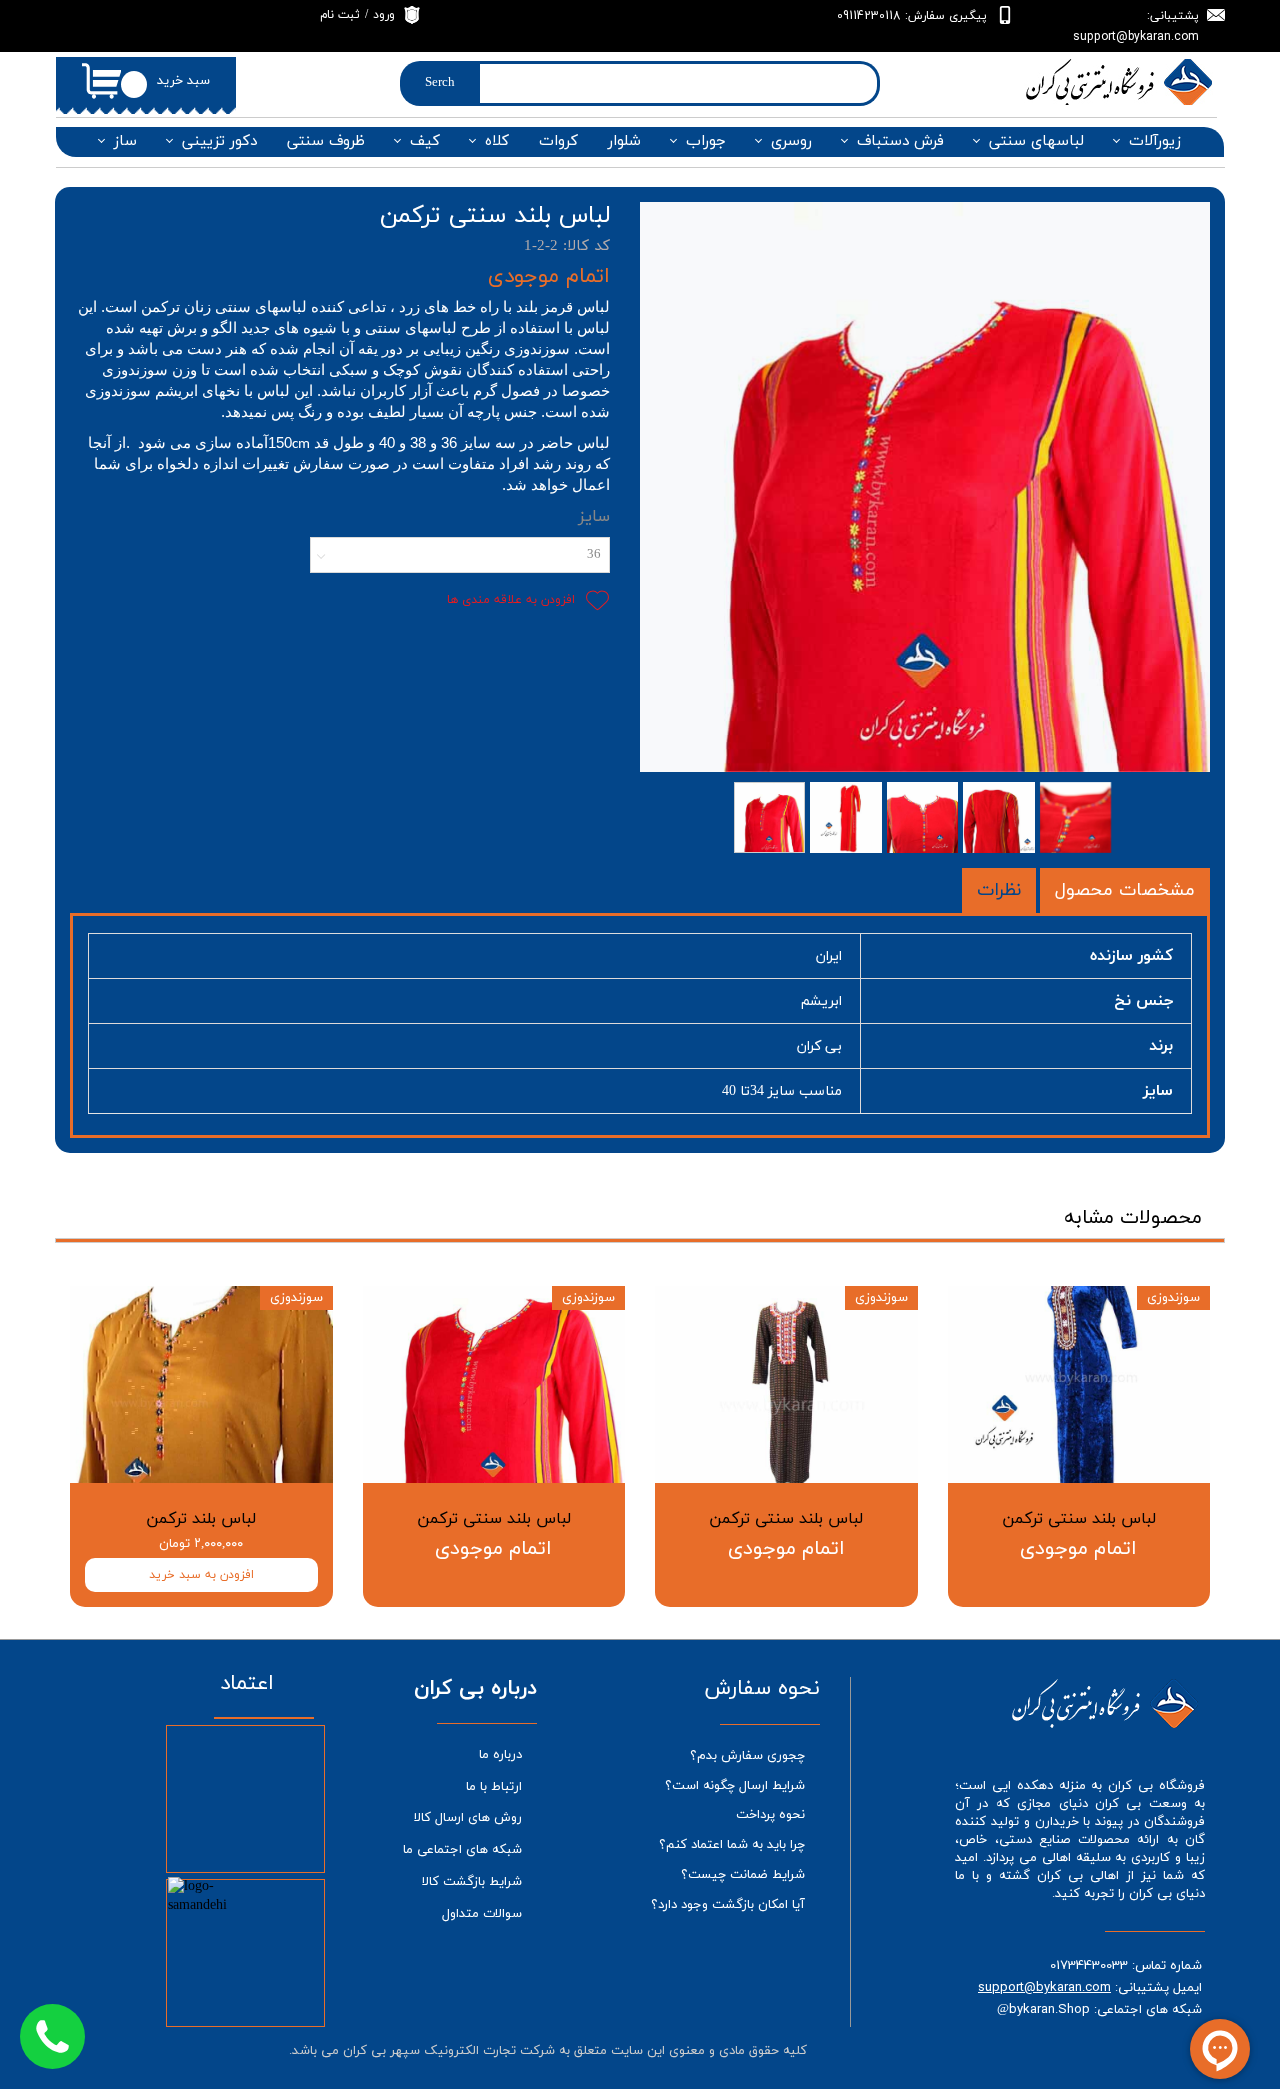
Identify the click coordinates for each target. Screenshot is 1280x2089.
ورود (384, 15)
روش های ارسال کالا (468, 1818)
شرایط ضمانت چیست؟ (743, 1875)
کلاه (497, 141)
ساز (125, 141)
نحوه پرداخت (770, 1815)
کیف (425, 141)
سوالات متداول (482, 1914)
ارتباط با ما (494, 1787)
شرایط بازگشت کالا (472, 1882)
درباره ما (500, 1755)
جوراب (706, 141)
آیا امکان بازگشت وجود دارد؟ (728, 1905)
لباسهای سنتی (1036, 141)
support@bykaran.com (1044, 1987)
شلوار (624, 141)
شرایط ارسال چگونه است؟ (735, 1786)
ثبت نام (340, 15)
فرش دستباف (900, 141)
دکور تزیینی (219, 141)
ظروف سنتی (326, 141)
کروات (558, 141)
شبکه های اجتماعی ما (462, 1850)
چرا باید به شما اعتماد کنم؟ (732, 1845)
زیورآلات (1155, 141)
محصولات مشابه (1133, 1218)
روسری (791, 141)
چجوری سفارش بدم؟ (747, 1756)
